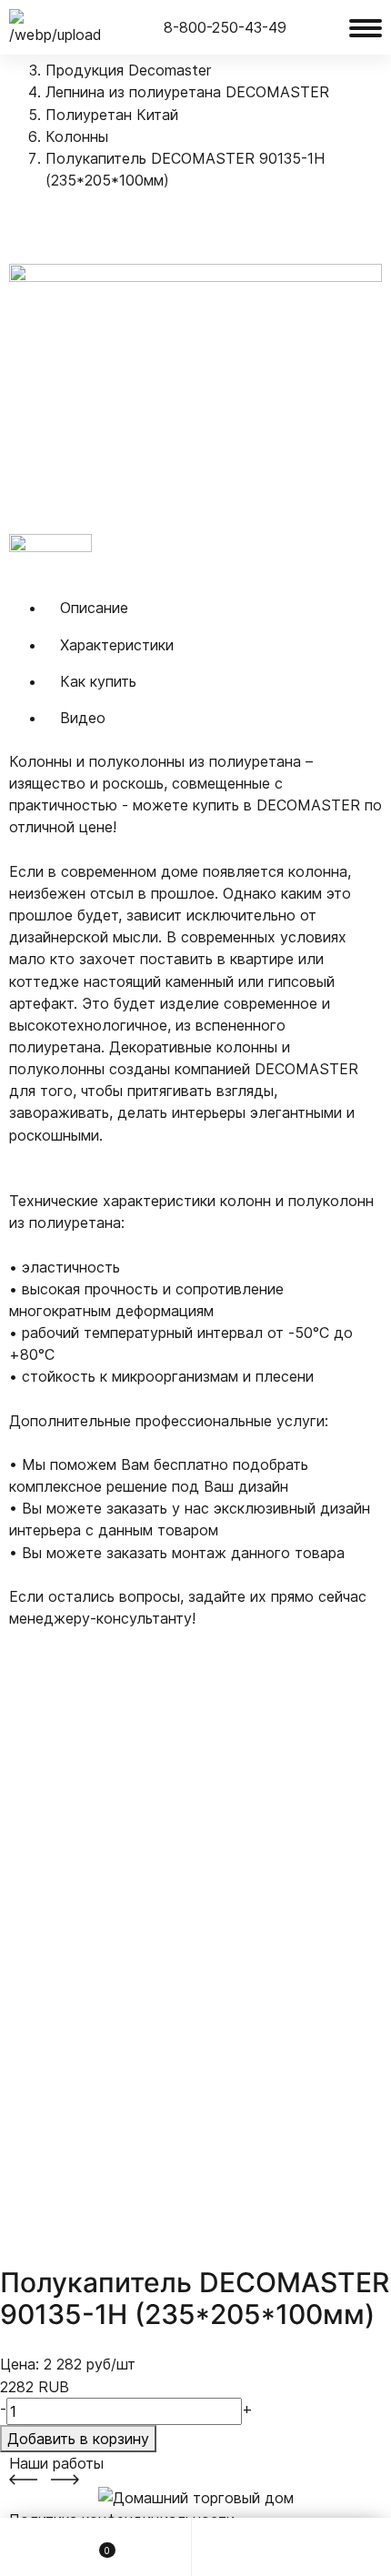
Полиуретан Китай (112, 115)
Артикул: (40, 1860)
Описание (94, 608)
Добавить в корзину (78, 2439)
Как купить (98, 681)
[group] (195, 398)
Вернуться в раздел (100, 225)
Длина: (34, 1772)
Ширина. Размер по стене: (103, 1728)
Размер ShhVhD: (66, 1640)
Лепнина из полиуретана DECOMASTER (187, 92)
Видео (83, 718)
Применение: (54, 1816)
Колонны (77, 136)
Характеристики (117, 645)
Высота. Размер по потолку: (110, 1685)
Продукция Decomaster (128, 70)
